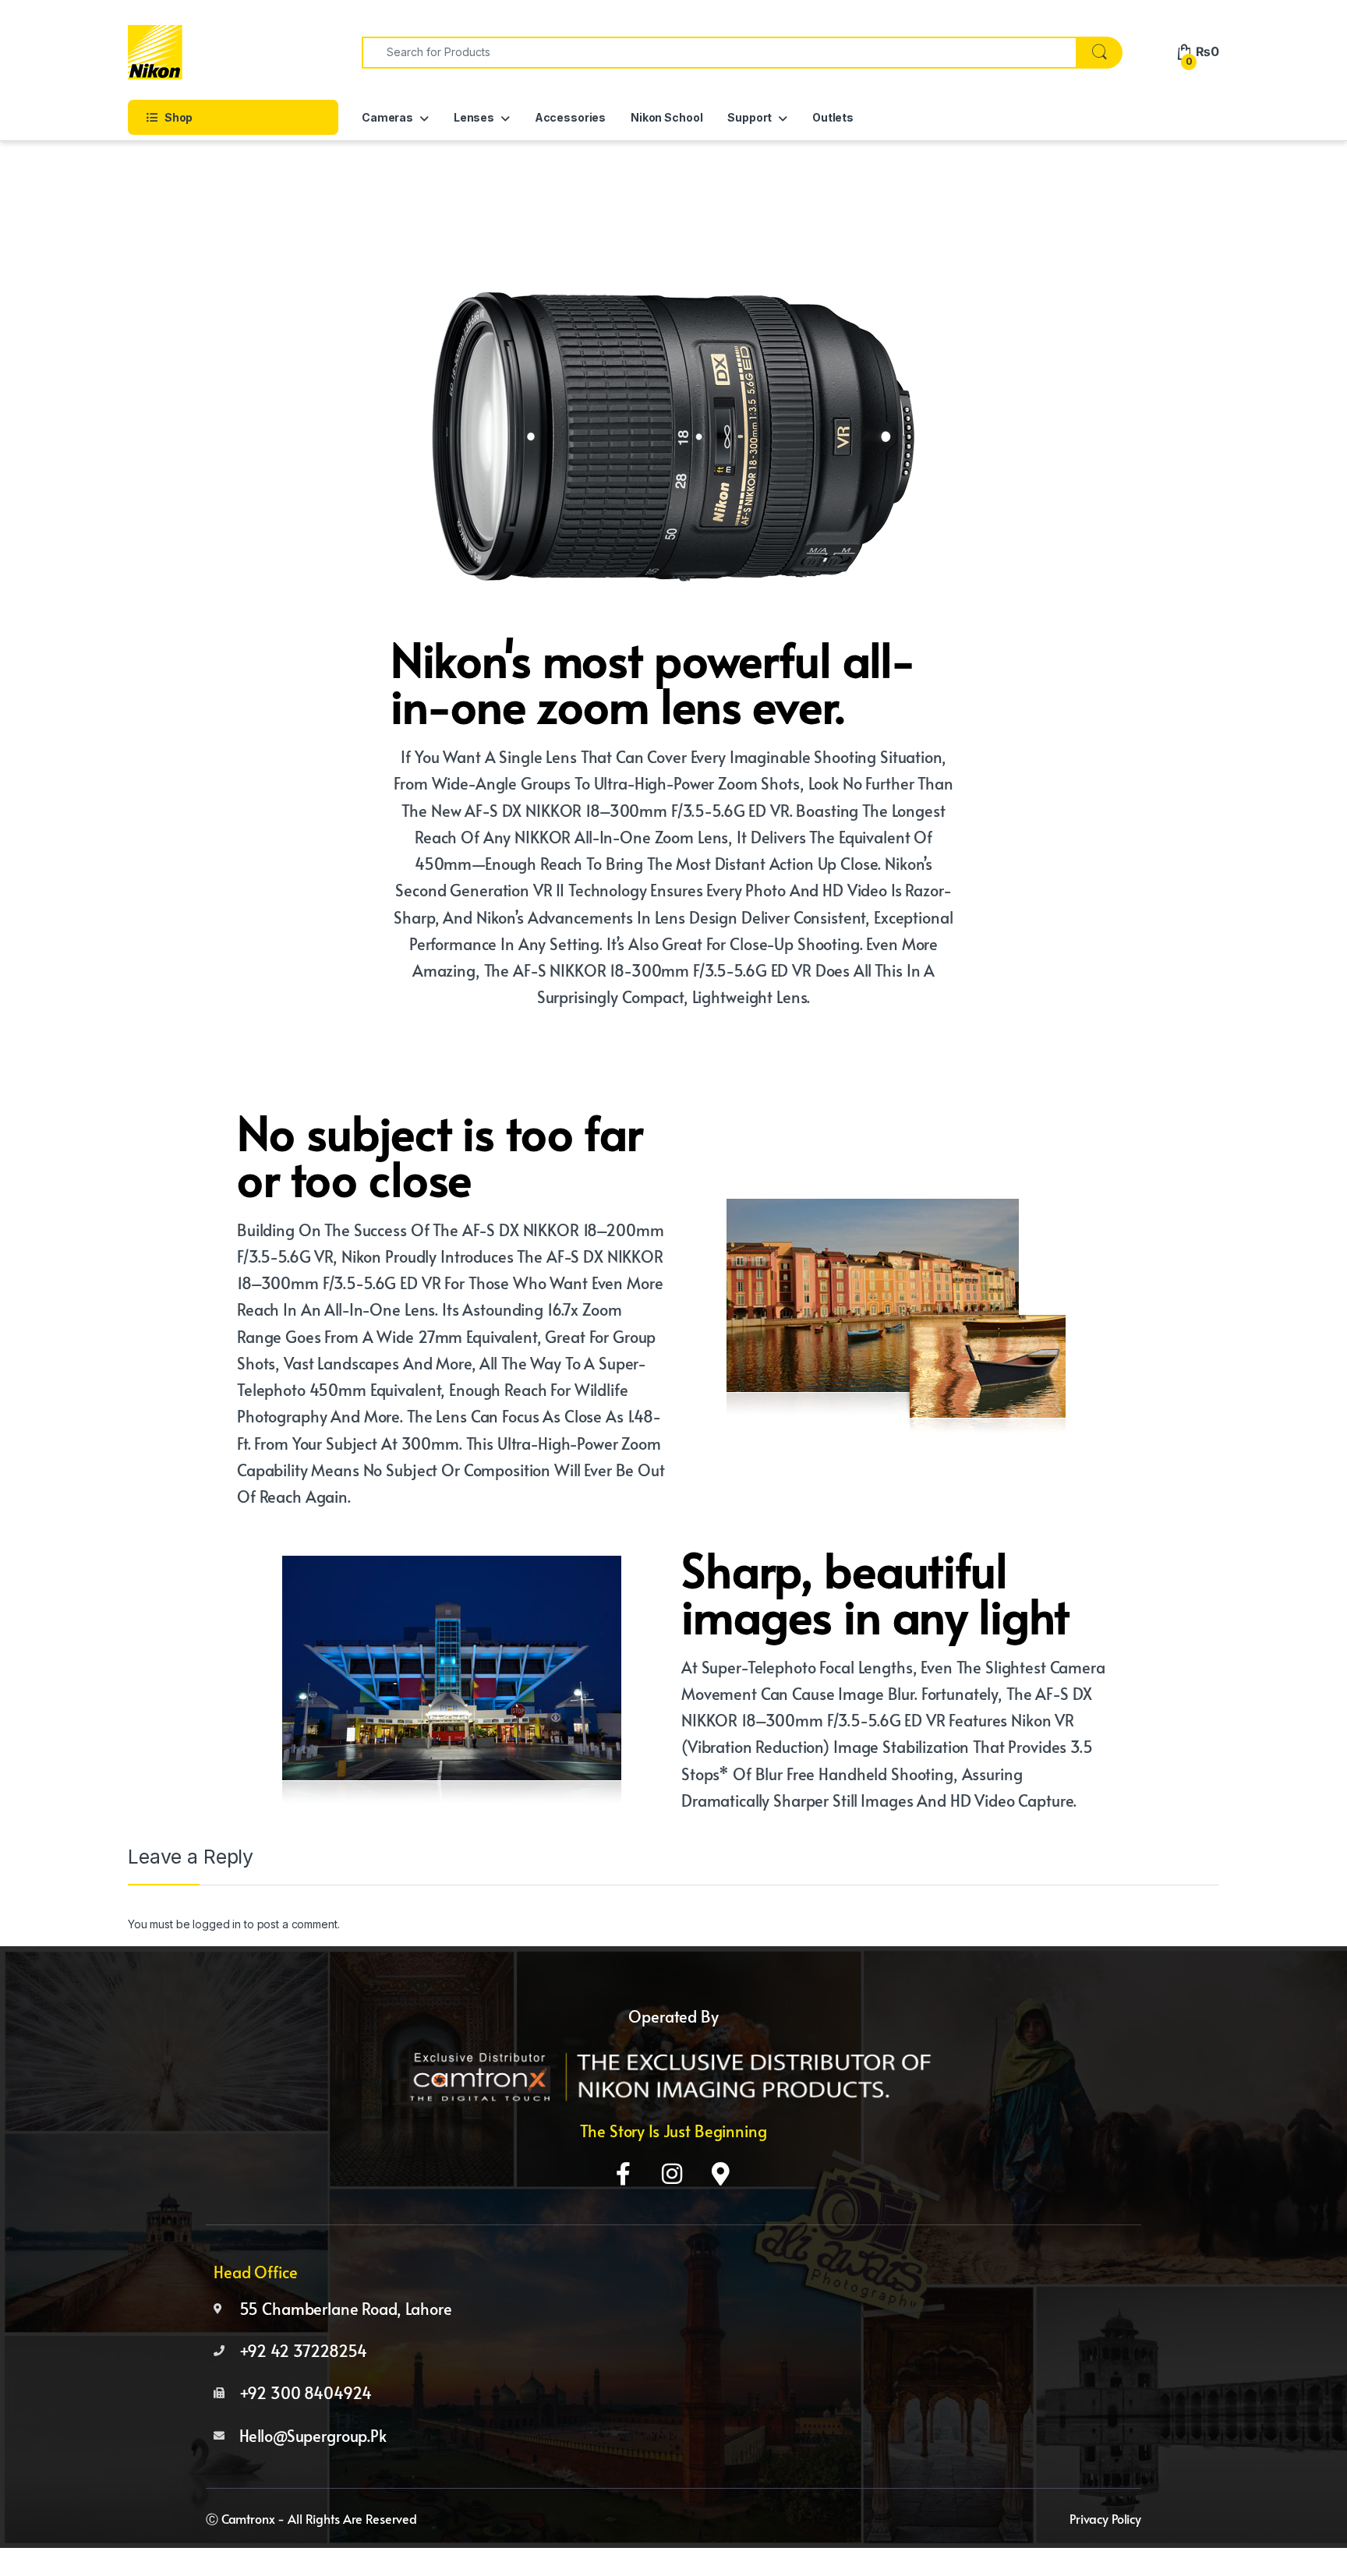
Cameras (387, 117)
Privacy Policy (1105, 2518)
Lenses (474, 117)
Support (750, 117)
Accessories (570, 117)
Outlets (833, 117)
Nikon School (666, 117)
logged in (217, 1924)
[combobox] (719, 53)
